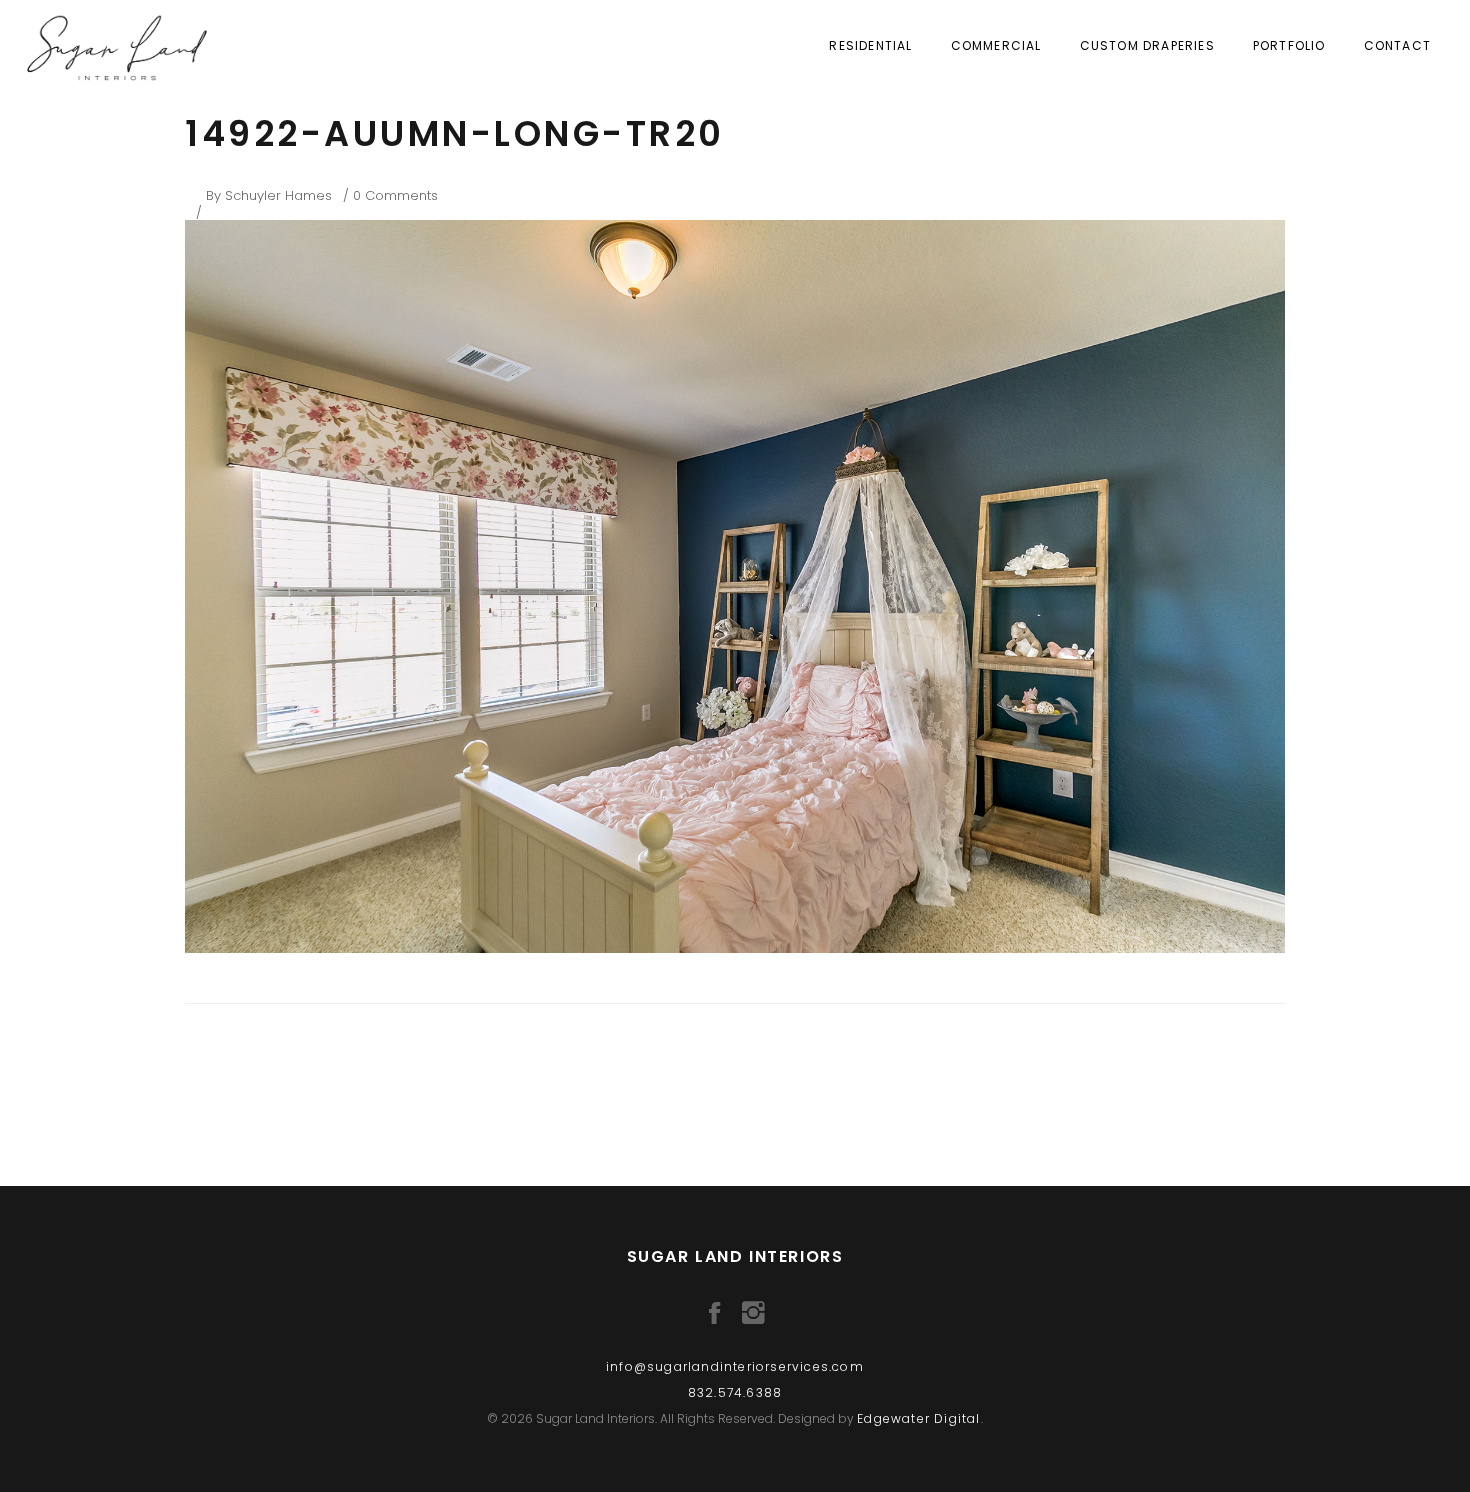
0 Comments (395, 195)
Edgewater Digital (918, 1418)
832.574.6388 (735, 1392)
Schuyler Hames (278, 195)
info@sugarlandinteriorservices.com (735, 1366)
